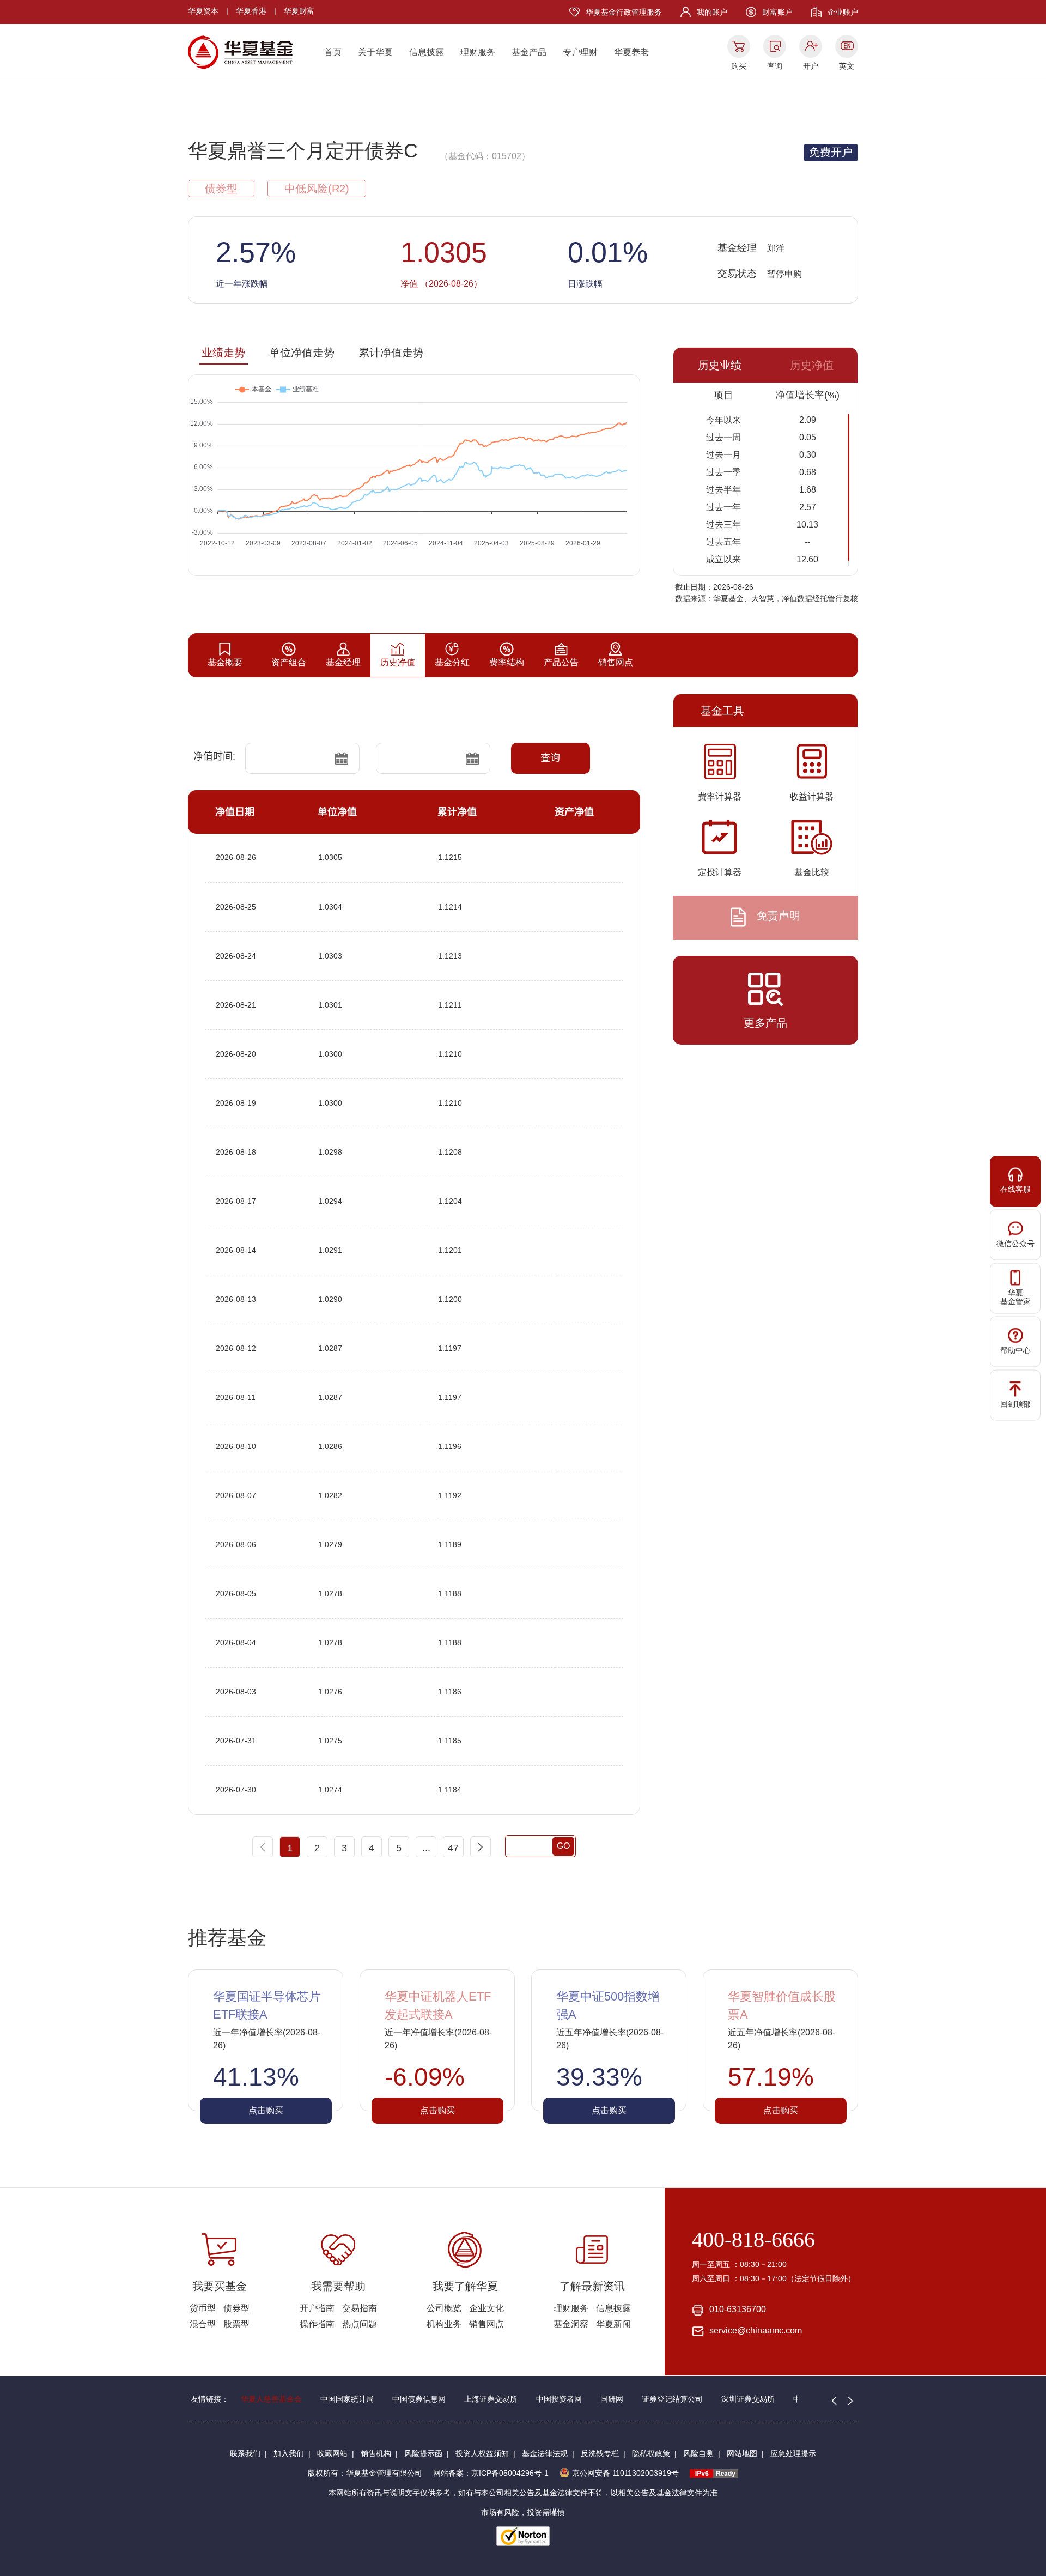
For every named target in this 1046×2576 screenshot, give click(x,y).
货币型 (203, 2308)
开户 (811, 66)
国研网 (612, 2399)
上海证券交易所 (491, 2399)
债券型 (236, 2308)
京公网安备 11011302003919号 (625, 2473)
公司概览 (444, 2308)
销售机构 (376, 2453)
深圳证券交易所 (748, 2399)
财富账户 (777, 12)
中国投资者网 (559, 2399)
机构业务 (444, 2324)
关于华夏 (375, 52)
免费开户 (831, 152)
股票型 (236, 2324)
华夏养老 (631, 52)
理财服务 (478, 52)
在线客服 (1015, 1189)
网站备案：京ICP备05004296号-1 (491, 2473)
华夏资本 (203, 11)
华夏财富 (299, 11)
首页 (333, 52)
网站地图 (742, 2453)
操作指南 (317, 2324)
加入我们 (289, 2453)
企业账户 (843, 12)
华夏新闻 (613, 2324)
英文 (847, 66)
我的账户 (712, 12)
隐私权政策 (651, 2453)
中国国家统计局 (347, 2399)
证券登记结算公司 (672, 2399)
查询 (775, 66)
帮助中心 (1015, 1350)
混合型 (203, 2324)
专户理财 (580, 52)
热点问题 (360, 2324)
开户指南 (317, 2308)
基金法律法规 (545, 2453)
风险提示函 (423, 2453)
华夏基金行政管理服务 (624, 12)
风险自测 (698, 2453)
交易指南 (360, 2308)
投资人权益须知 (482, 2453)
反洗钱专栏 (600, 2453)
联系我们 (245, 2453)
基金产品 (529, 52)
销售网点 (486, 2324)
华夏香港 (251, 11)
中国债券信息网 (419, 2399)
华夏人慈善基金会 (271, 2399)
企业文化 (486, 2308)
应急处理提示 (793, 2453)
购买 (739, 66)
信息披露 (427, 52)
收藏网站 (332, 2453)
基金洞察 (571, 2324)
